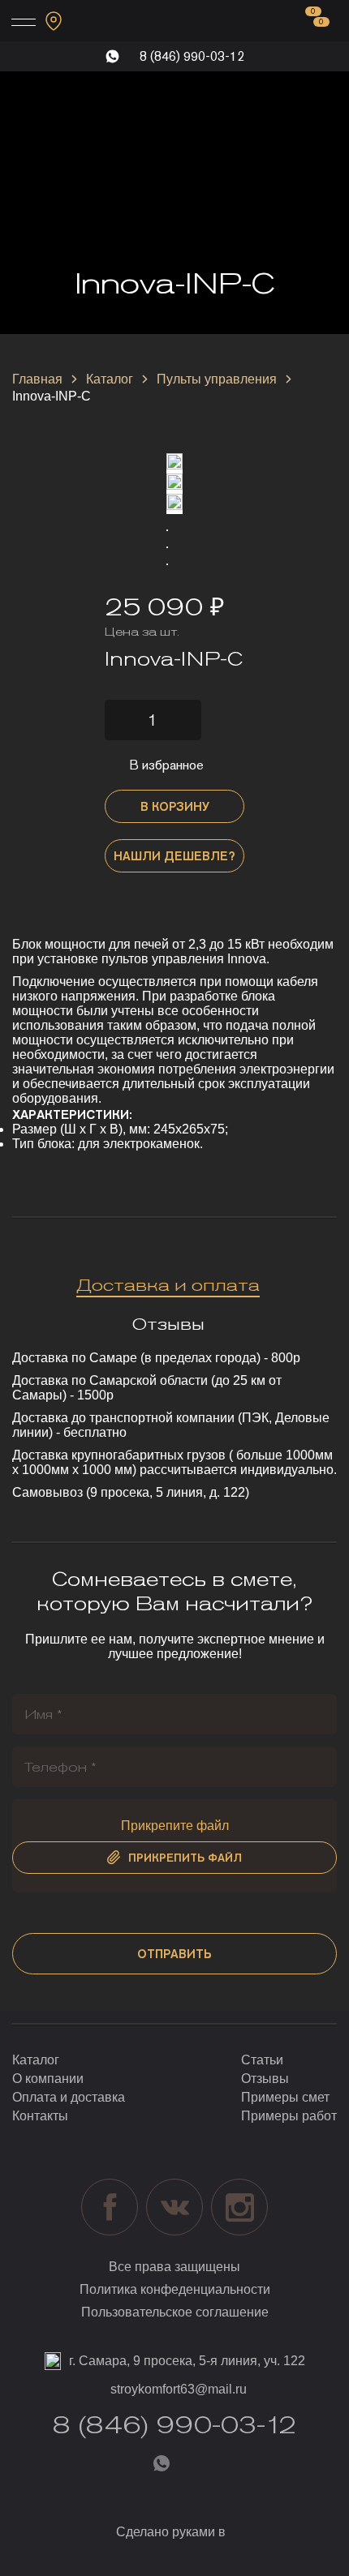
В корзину (175, 806)
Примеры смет (285, 2097)
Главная (37, 379)
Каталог (110, 379)
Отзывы (265, 2079)
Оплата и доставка (69, 2097)
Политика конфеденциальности (175, 2289)
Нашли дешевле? (174, 856)
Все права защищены (174, 2267)
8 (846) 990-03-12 (192, 56)
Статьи (262, 2060)
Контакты (40, 2116)
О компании (48, 2079)
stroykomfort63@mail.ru (179, 2389)
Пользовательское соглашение (175, 2312)
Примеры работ (289, 2116)
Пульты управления (217, 379)
